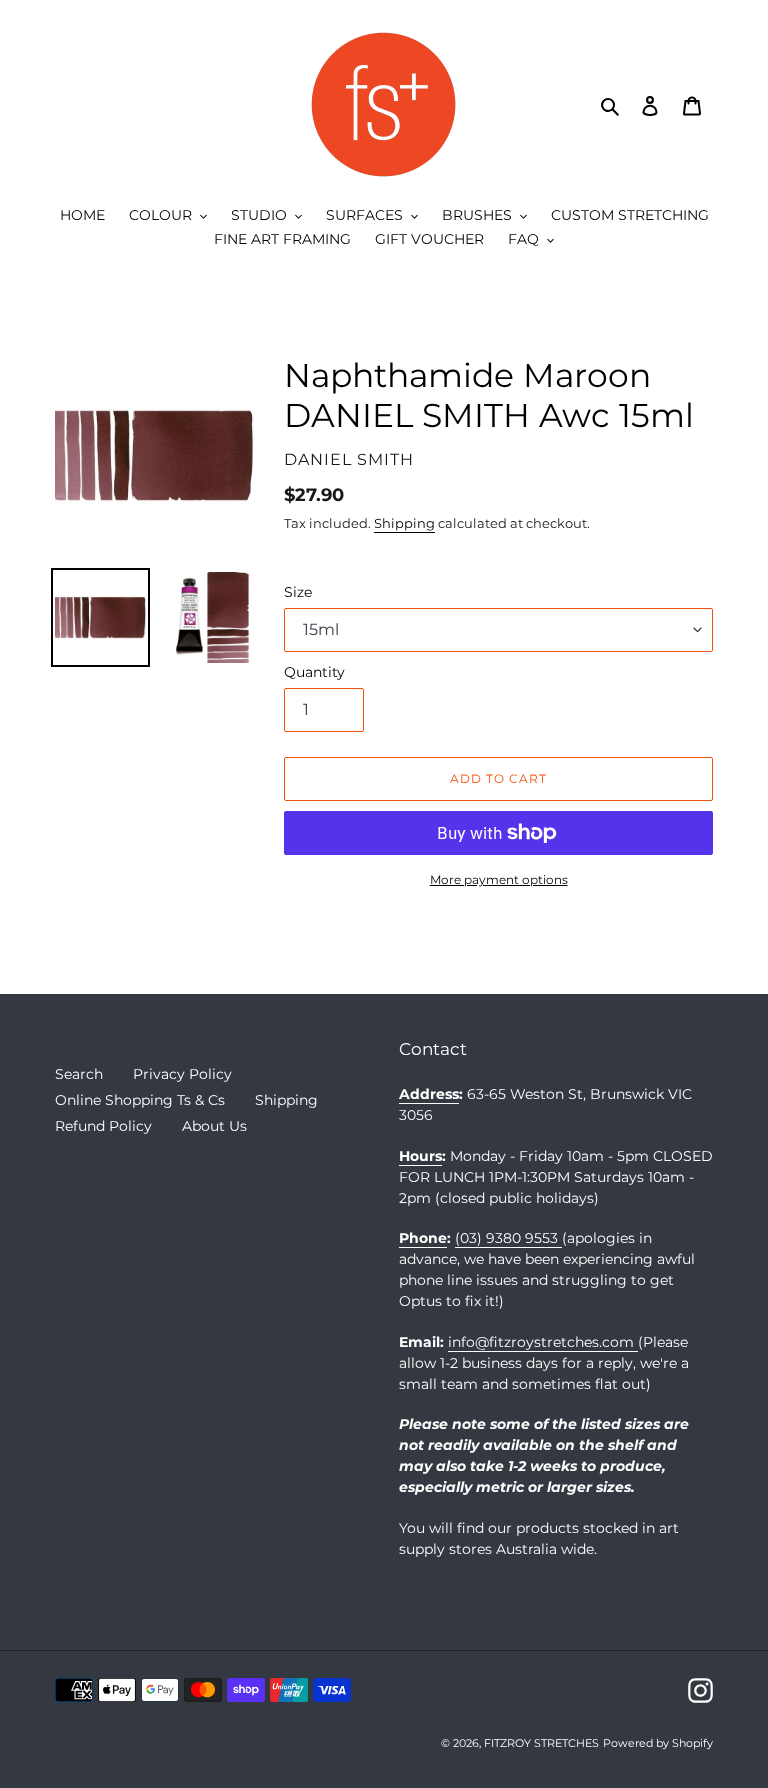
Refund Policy (103, 1126)
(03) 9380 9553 (508, 1238)
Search (79, 1074)
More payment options (499, 879)
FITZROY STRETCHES (541, 1743)
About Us (214, 1126)
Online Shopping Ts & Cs (140, 1100)
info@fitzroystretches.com (543, 1342)
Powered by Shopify (658, 1743)
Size (298, 592)
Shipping (404, 523)
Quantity (314, 672)
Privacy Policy (182, 1074)
